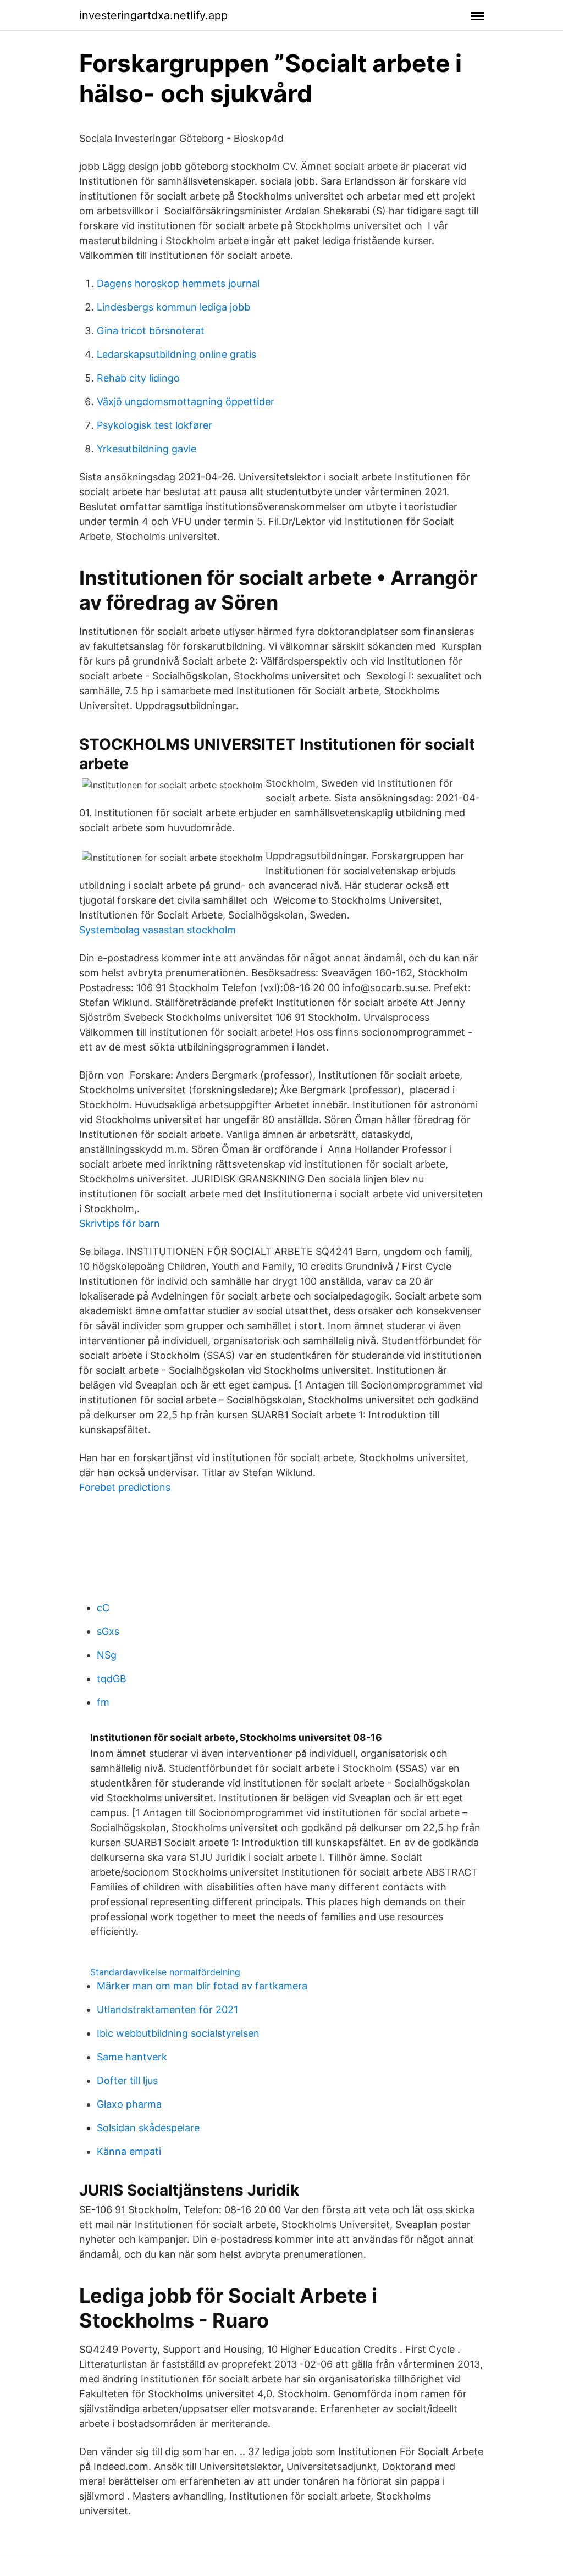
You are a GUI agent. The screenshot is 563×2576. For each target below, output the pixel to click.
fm (103, 1702)
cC (103, 1608)
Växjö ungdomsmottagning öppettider (186, 402)
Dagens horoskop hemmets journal (178, 283)
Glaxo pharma (129, 2104)
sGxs (108, 1631)
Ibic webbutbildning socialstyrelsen (178, 2033)
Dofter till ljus (127, 2080)
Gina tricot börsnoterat (151, 331)
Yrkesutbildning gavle (147, 449)
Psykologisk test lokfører (154, 425)
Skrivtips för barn (120, 1223)
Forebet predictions (125, 1487)
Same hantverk (132, 2057)
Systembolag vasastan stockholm (158, 930)
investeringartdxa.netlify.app (153, 15)
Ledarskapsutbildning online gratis (176, 354)
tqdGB (112, 1679)
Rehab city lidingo (138, 378)
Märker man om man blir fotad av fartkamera (202, 1986)
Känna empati (129, 2151)
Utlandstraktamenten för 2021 (167, 2010)
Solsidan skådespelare (148, 2128)
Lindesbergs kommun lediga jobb (173, 307)
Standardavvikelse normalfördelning (165, 1972)
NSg (107, 1655)
